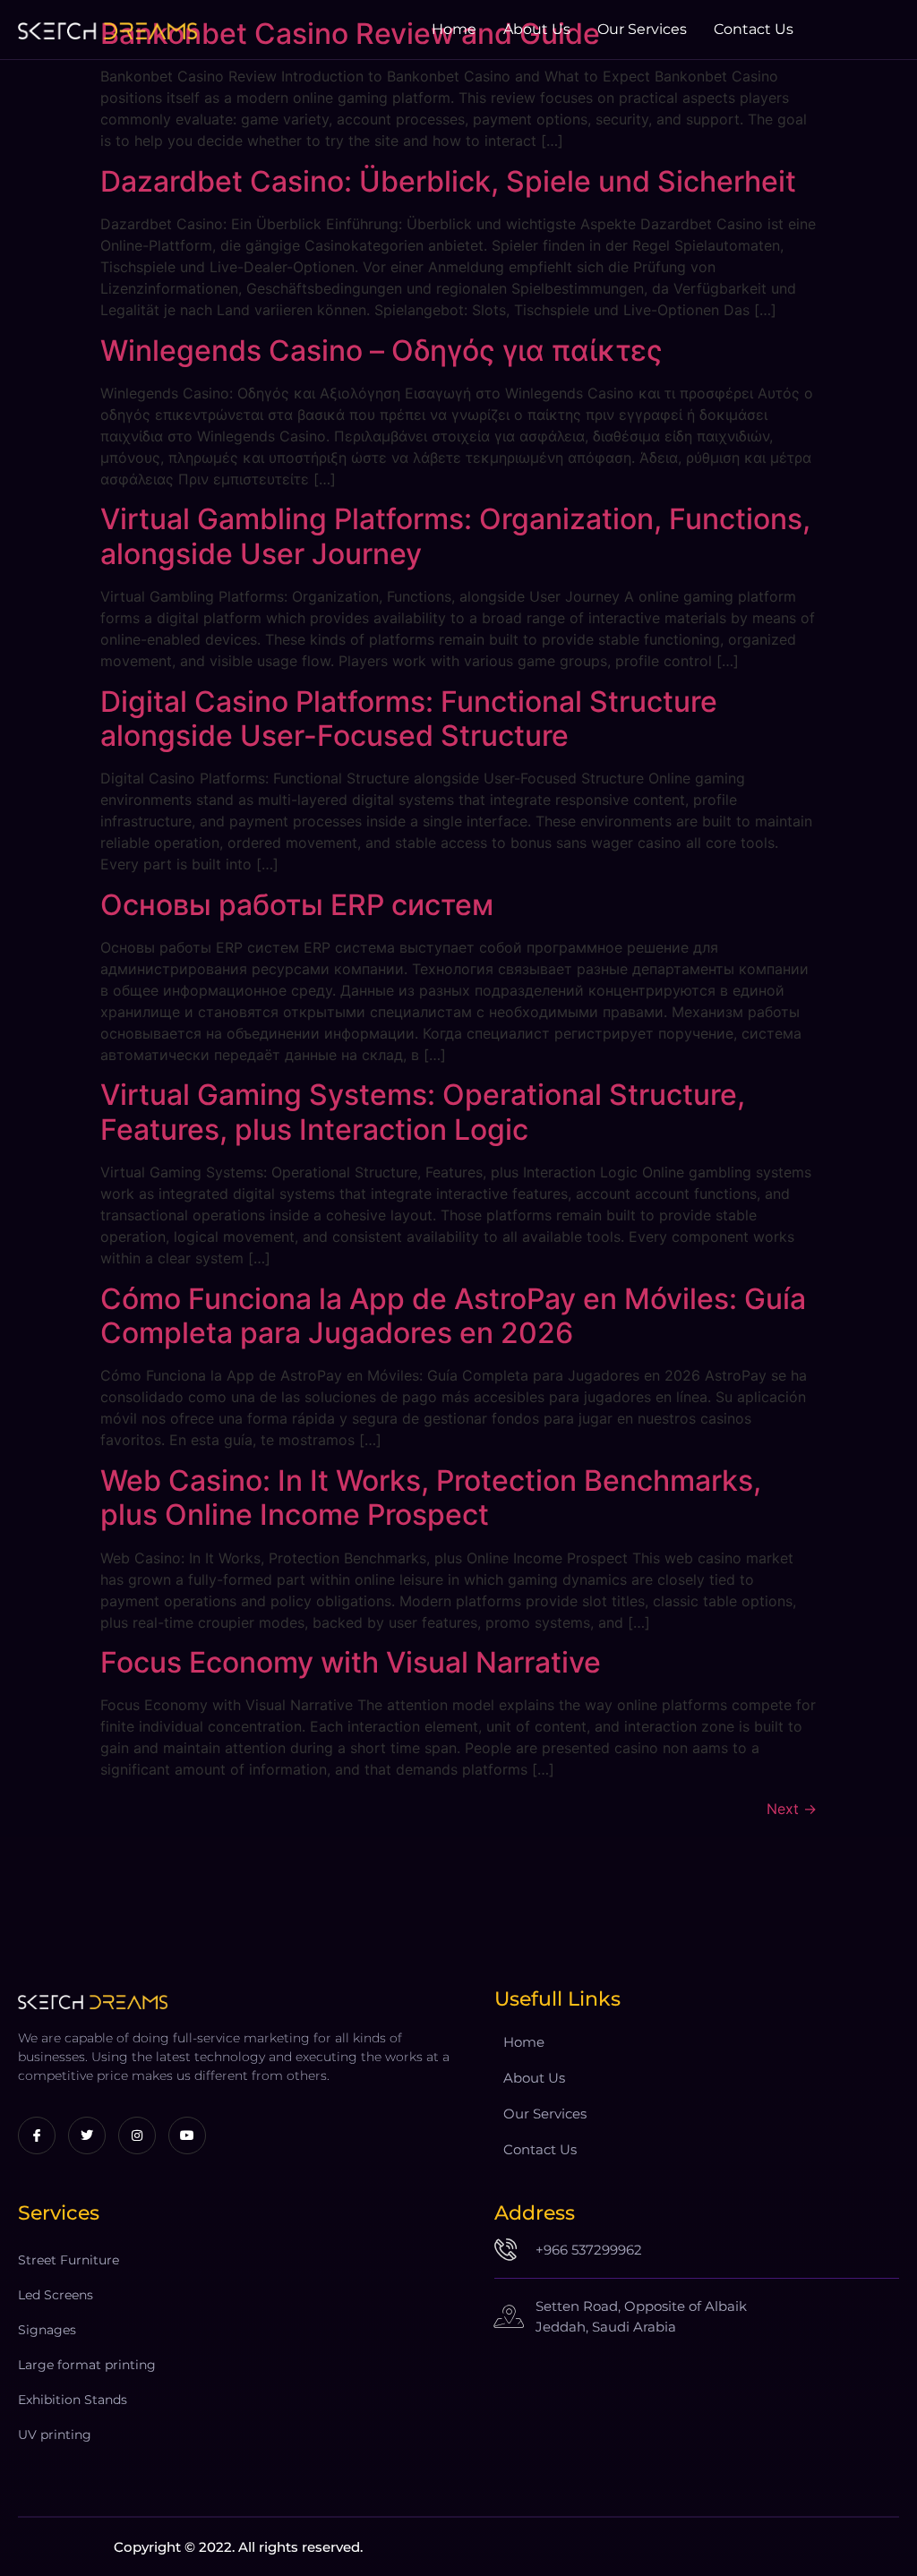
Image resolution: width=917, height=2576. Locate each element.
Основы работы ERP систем (297, 905)
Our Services (642, 29)
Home (454, 29)
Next (792, 1809)
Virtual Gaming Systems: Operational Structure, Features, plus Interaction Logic (423, 1112)
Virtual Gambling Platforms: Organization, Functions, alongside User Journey (455, 536)
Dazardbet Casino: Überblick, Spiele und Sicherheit (448, 181)
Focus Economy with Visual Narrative (351, 1662)
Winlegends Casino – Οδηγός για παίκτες (381, 351)
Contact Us (754, 29)
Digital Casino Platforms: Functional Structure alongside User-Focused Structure (409, 719)
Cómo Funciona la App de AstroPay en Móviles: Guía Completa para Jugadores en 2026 (453, 1316)
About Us (537, 29)
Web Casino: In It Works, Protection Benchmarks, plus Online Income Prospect (431, 1498)
